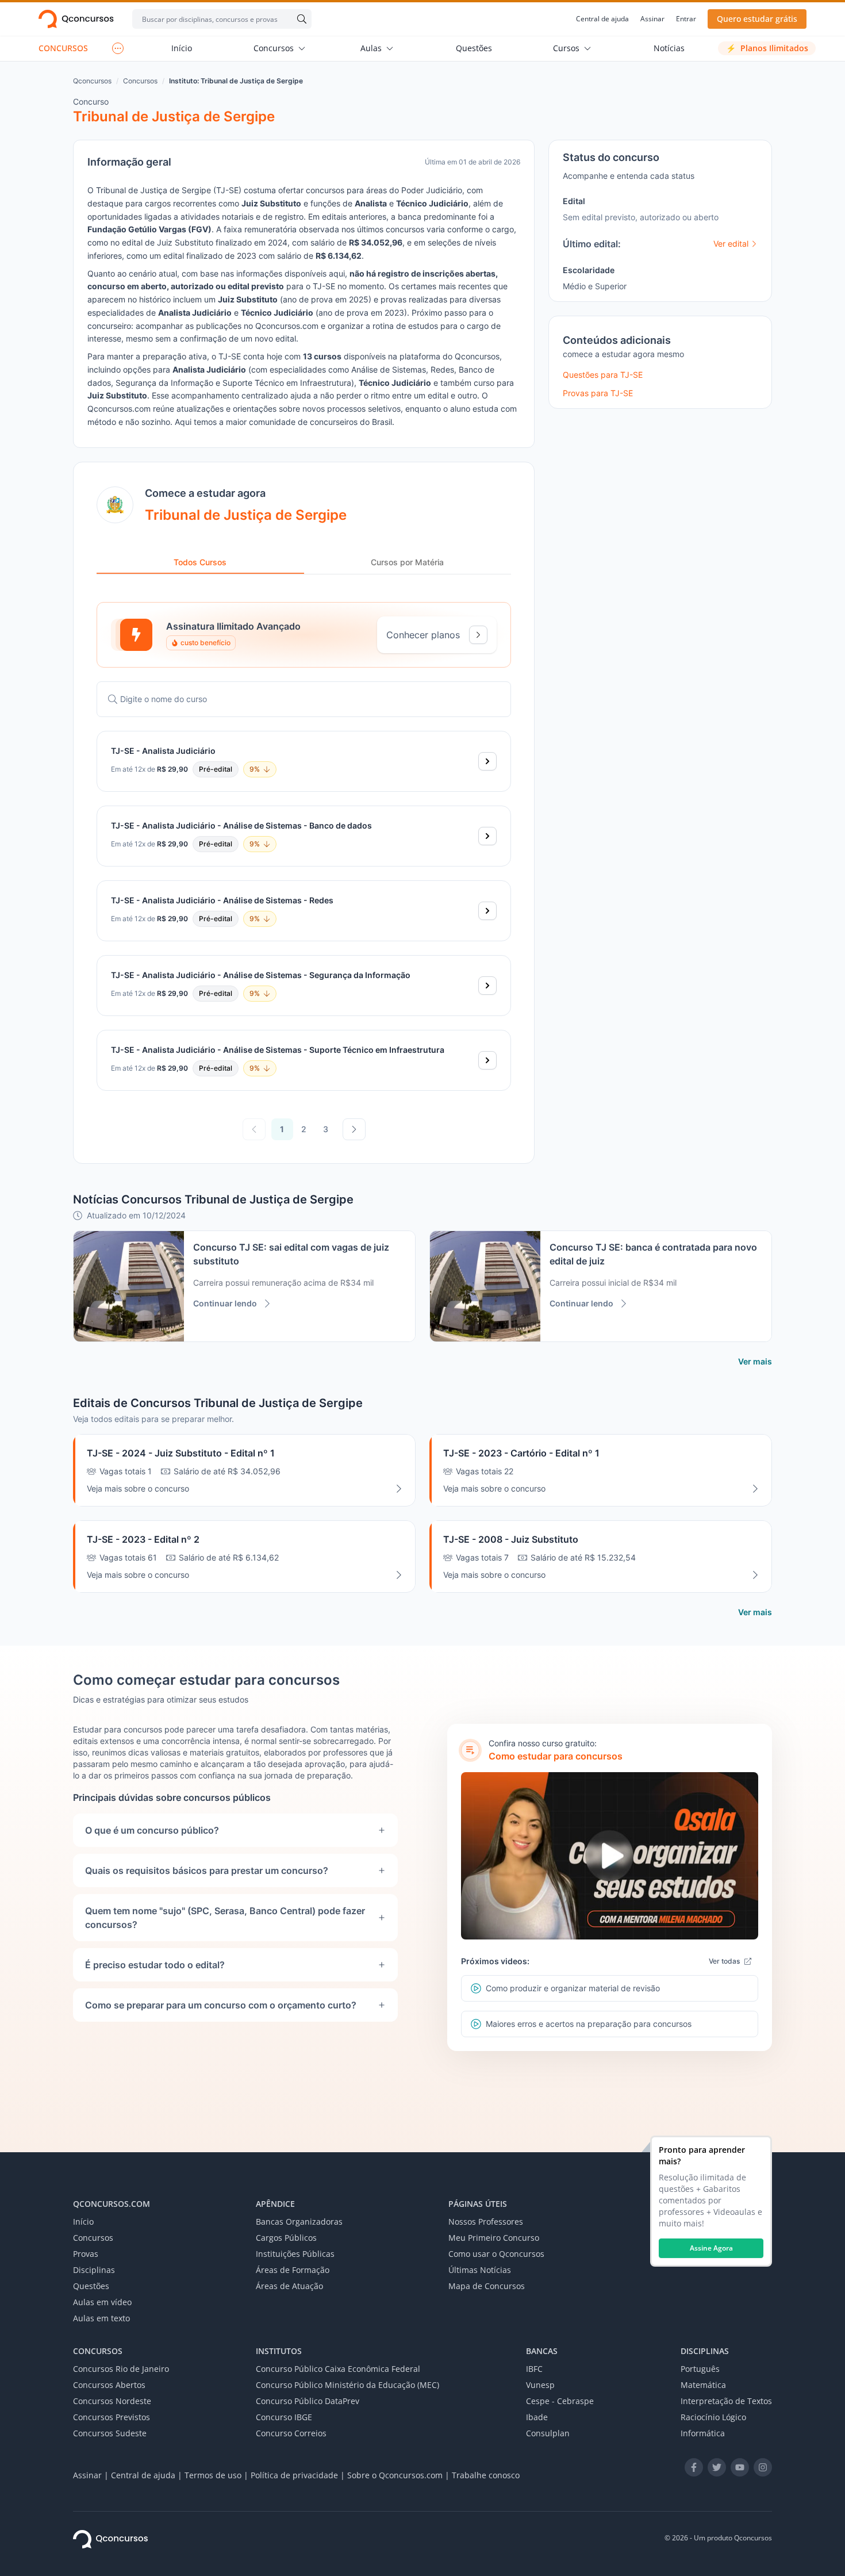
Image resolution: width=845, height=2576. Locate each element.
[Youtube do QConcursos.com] (740, 2467)
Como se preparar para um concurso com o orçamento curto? (221, 2005)
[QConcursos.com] (110, 2539)
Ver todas (724, 1961)
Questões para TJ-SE (603, 375)
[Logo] (76, 19)
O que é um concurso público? (152, 1830)
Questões (474, 48)
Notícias (669, 48)
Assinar (652, 19)
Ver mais (755, 1361)
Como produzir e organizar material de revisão (573, 1988)
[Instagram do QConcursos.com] (763, 2467)
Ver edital (731, 244)
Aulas (371, 48)
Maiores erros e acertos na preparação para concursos (589, 2024)
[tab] (200, 563)
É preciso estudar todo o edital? (155, 1965)
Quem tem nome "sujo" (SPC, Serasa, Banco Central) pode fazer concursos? (225, 1918)
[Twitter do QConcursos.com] (717, 2467)
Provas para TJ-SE (598, 393)
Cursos (566, 48)
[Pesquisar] (299, 19)
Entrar (686, 19)
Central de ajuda (602, 19)
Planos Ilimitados (767, 48)
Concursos (274, 48)
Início (182, 48)
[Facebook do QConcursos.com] (694, 2467)
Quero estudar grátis (757, 19)
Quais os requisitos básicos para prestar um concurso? (207, 1870)
